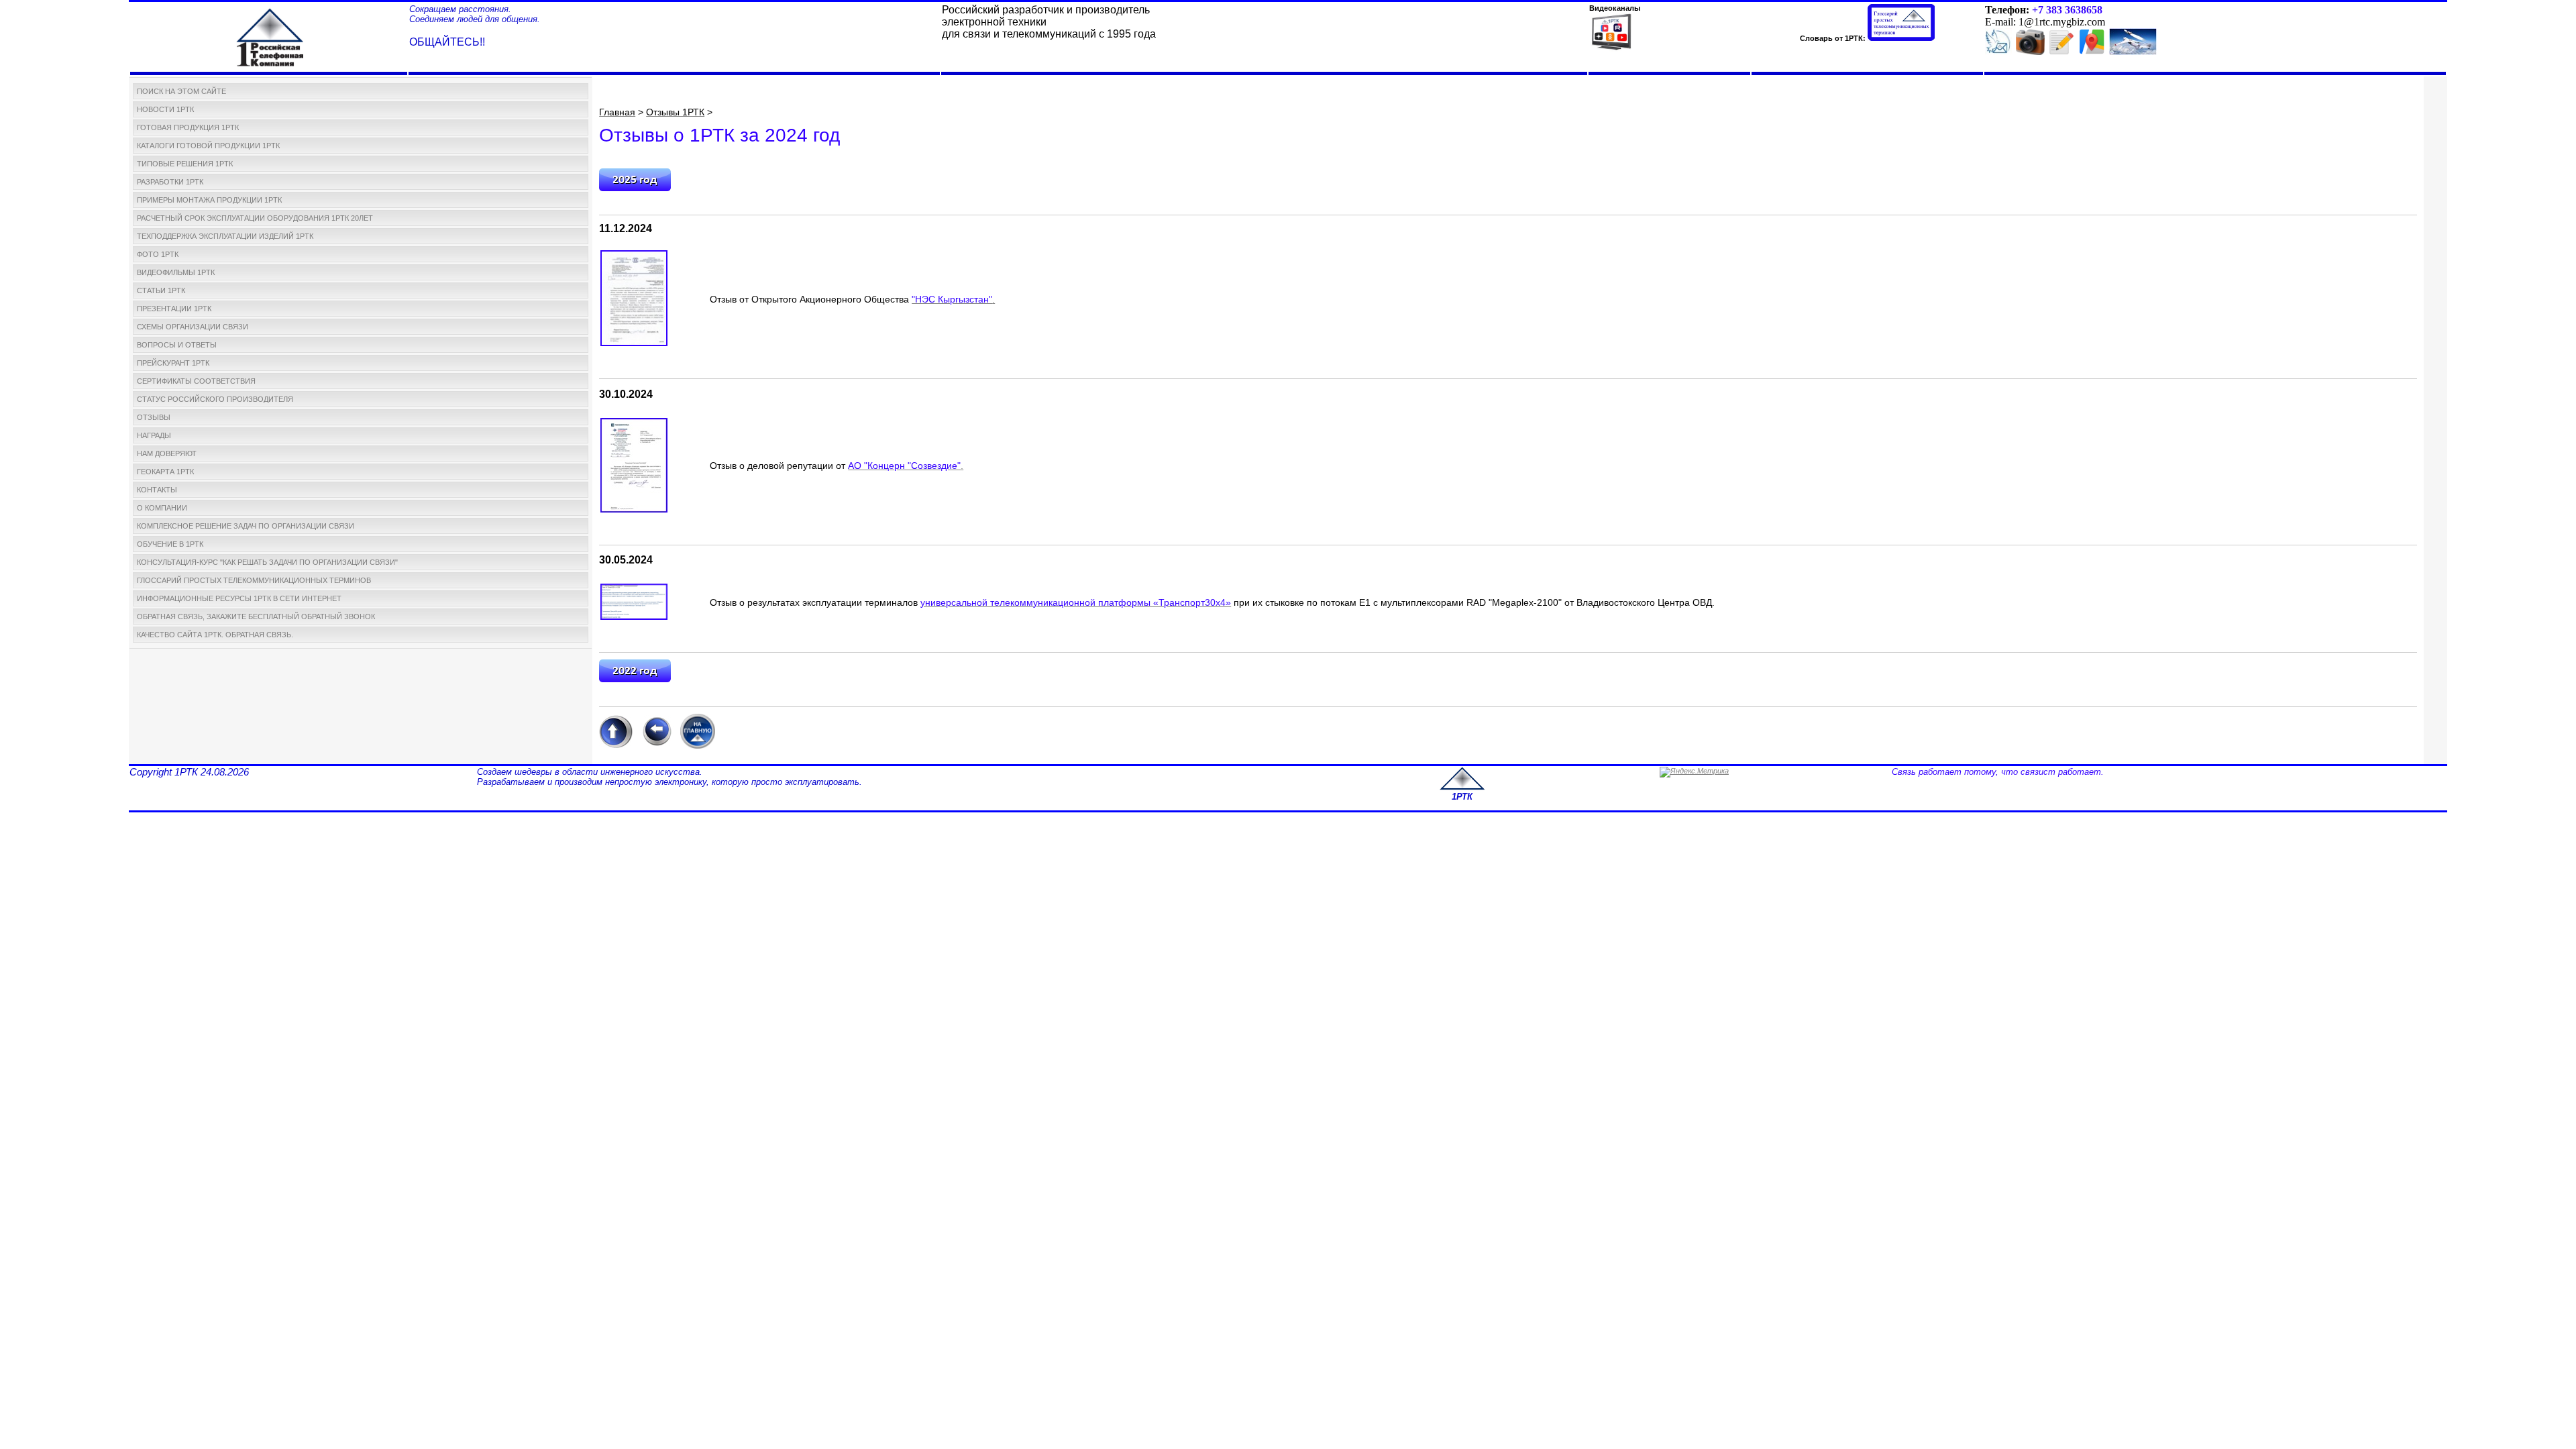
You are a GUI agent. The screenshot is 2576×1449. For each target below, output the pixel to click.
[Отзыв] (634, 343)
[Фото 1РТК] (2030, 52)
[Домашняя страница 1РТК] (270, 35)
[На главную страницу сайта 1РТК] (698, 746)
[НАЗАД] (656, 746)
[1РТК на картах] (2092, 49)
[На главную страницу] (1462, 788)
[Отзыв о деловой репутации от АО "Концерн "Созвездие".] (634, 510)
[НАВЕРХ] (616, 746)
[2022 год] (635, 680)
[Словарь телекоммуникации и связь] (1901, 38)
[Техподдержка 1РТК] (2133, 52)
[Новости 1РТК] (1998, 52)
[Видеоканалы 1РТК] (1611, 50)
